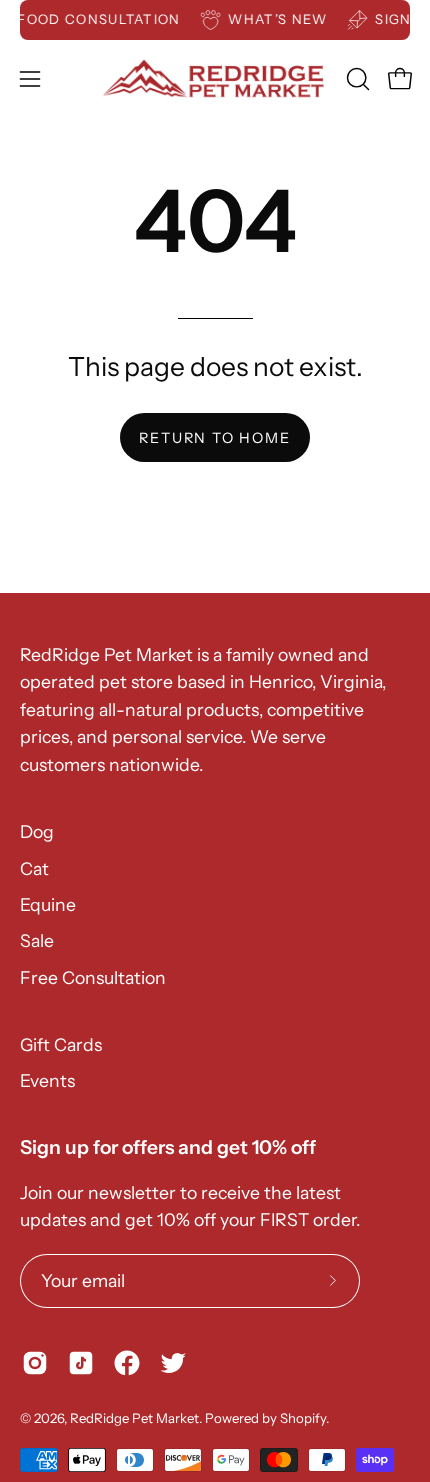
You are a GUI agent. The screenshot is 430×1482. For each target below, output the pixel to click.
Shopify (303, 1418)
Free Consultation (93, 977)
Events (47, 1080)
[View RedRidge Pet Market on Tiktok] (81, 1363)
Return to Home (214, 438)
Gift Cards (61, 1044)
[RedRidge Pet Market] (215, 78)
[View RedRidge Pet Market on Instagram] (35, 1363)
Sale (37, 940)
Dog (37, 831)
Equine (48, 904)
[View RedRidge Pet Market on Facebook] (127, 1363)
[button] (356, 79)
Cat (34, 868)
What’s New (283, 19)
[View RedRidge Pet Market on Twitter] (173, 1363)
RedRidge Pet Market (134, 1418)
